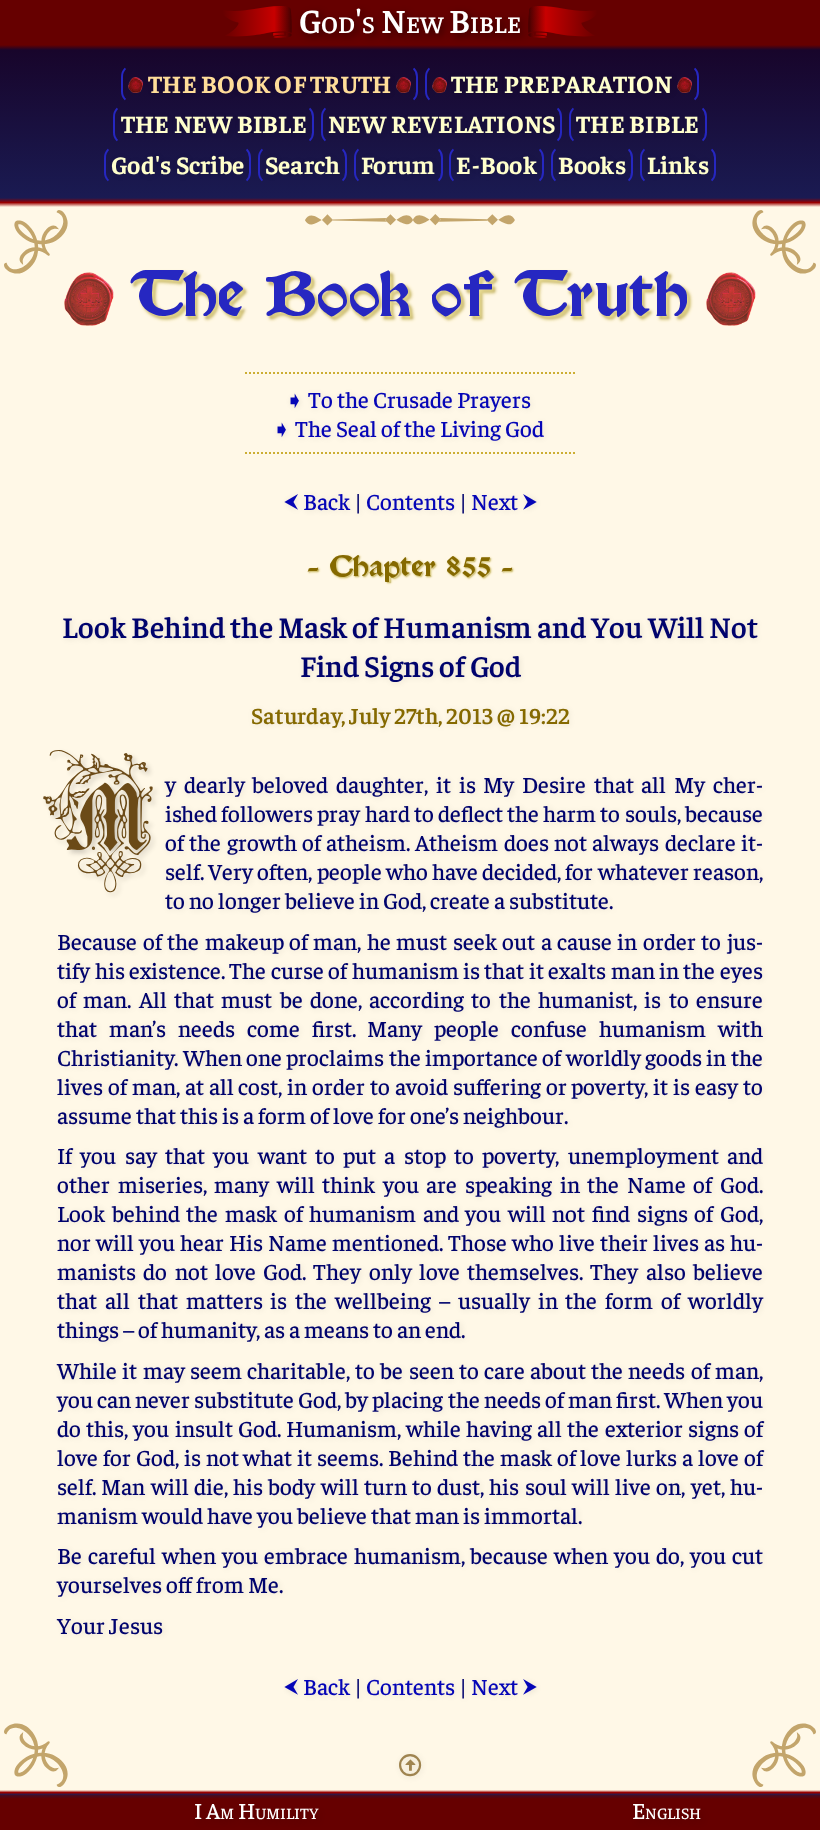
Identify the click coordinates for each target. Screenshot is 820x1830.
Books (592, 163)
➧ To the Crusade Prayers (410, 398)
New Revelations (442, 122)
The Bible (637, 122)
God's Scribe (177, 163)
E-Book (496, 163)
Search (303, 163)
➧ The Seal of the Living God (410, 427)
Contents (410, 500)
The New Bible (214, 122)
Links (678, 163)
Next (504, 500)
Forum (398, 163)
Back (316, 500)
